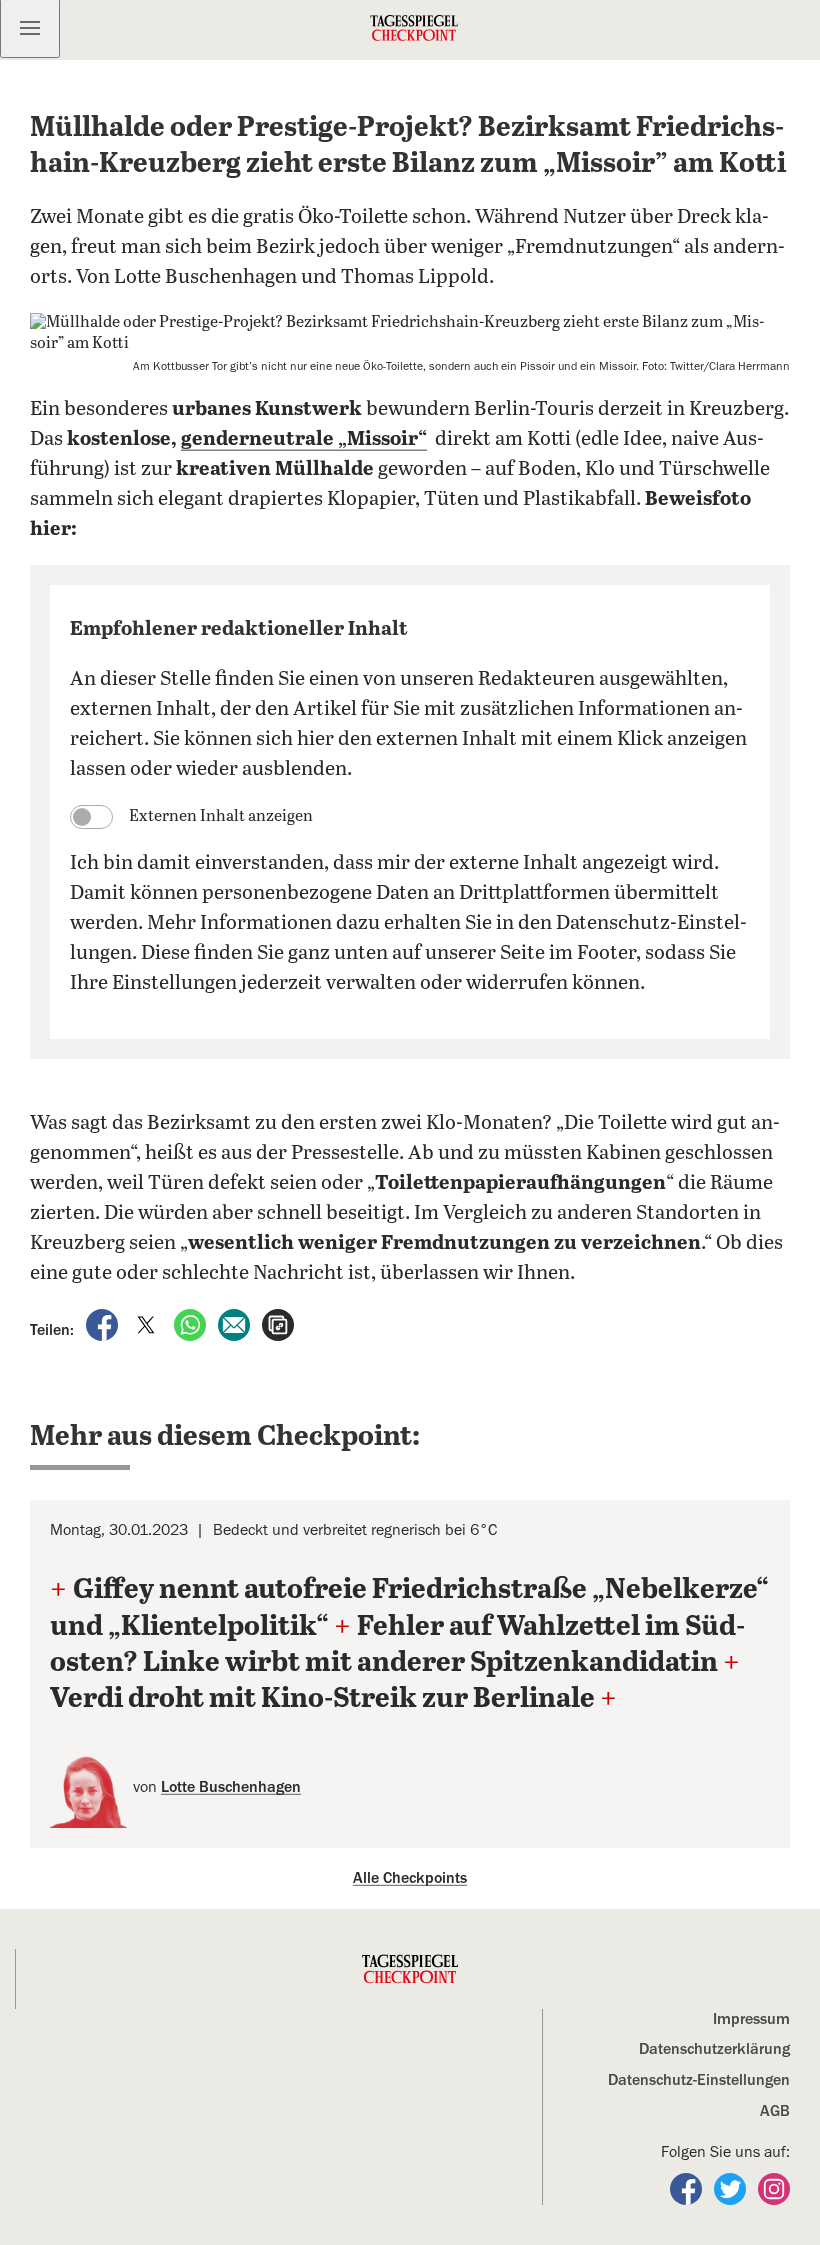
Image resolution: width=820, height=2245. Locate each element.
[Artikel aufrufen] (278, 1324)
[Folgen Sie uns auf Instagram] (774, 2188)
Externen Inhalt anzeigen (221, 816)
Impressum (751, 2019)
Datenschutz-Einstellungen (699, 2080)
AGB (775, 2111)
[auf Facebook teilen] (104, 1324)
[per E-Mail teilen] (236, 1324)
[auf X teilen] (148, 1324)
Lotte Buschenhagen (231, 1787)
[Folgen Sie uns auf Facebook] (688, 2188)
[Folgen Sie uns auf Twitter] (732, 2188)
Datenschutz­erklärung (714, 2049)
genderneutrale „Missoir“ (304, 439)
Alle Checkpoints (410, 1878)
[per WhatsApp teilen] (192, 1324)
